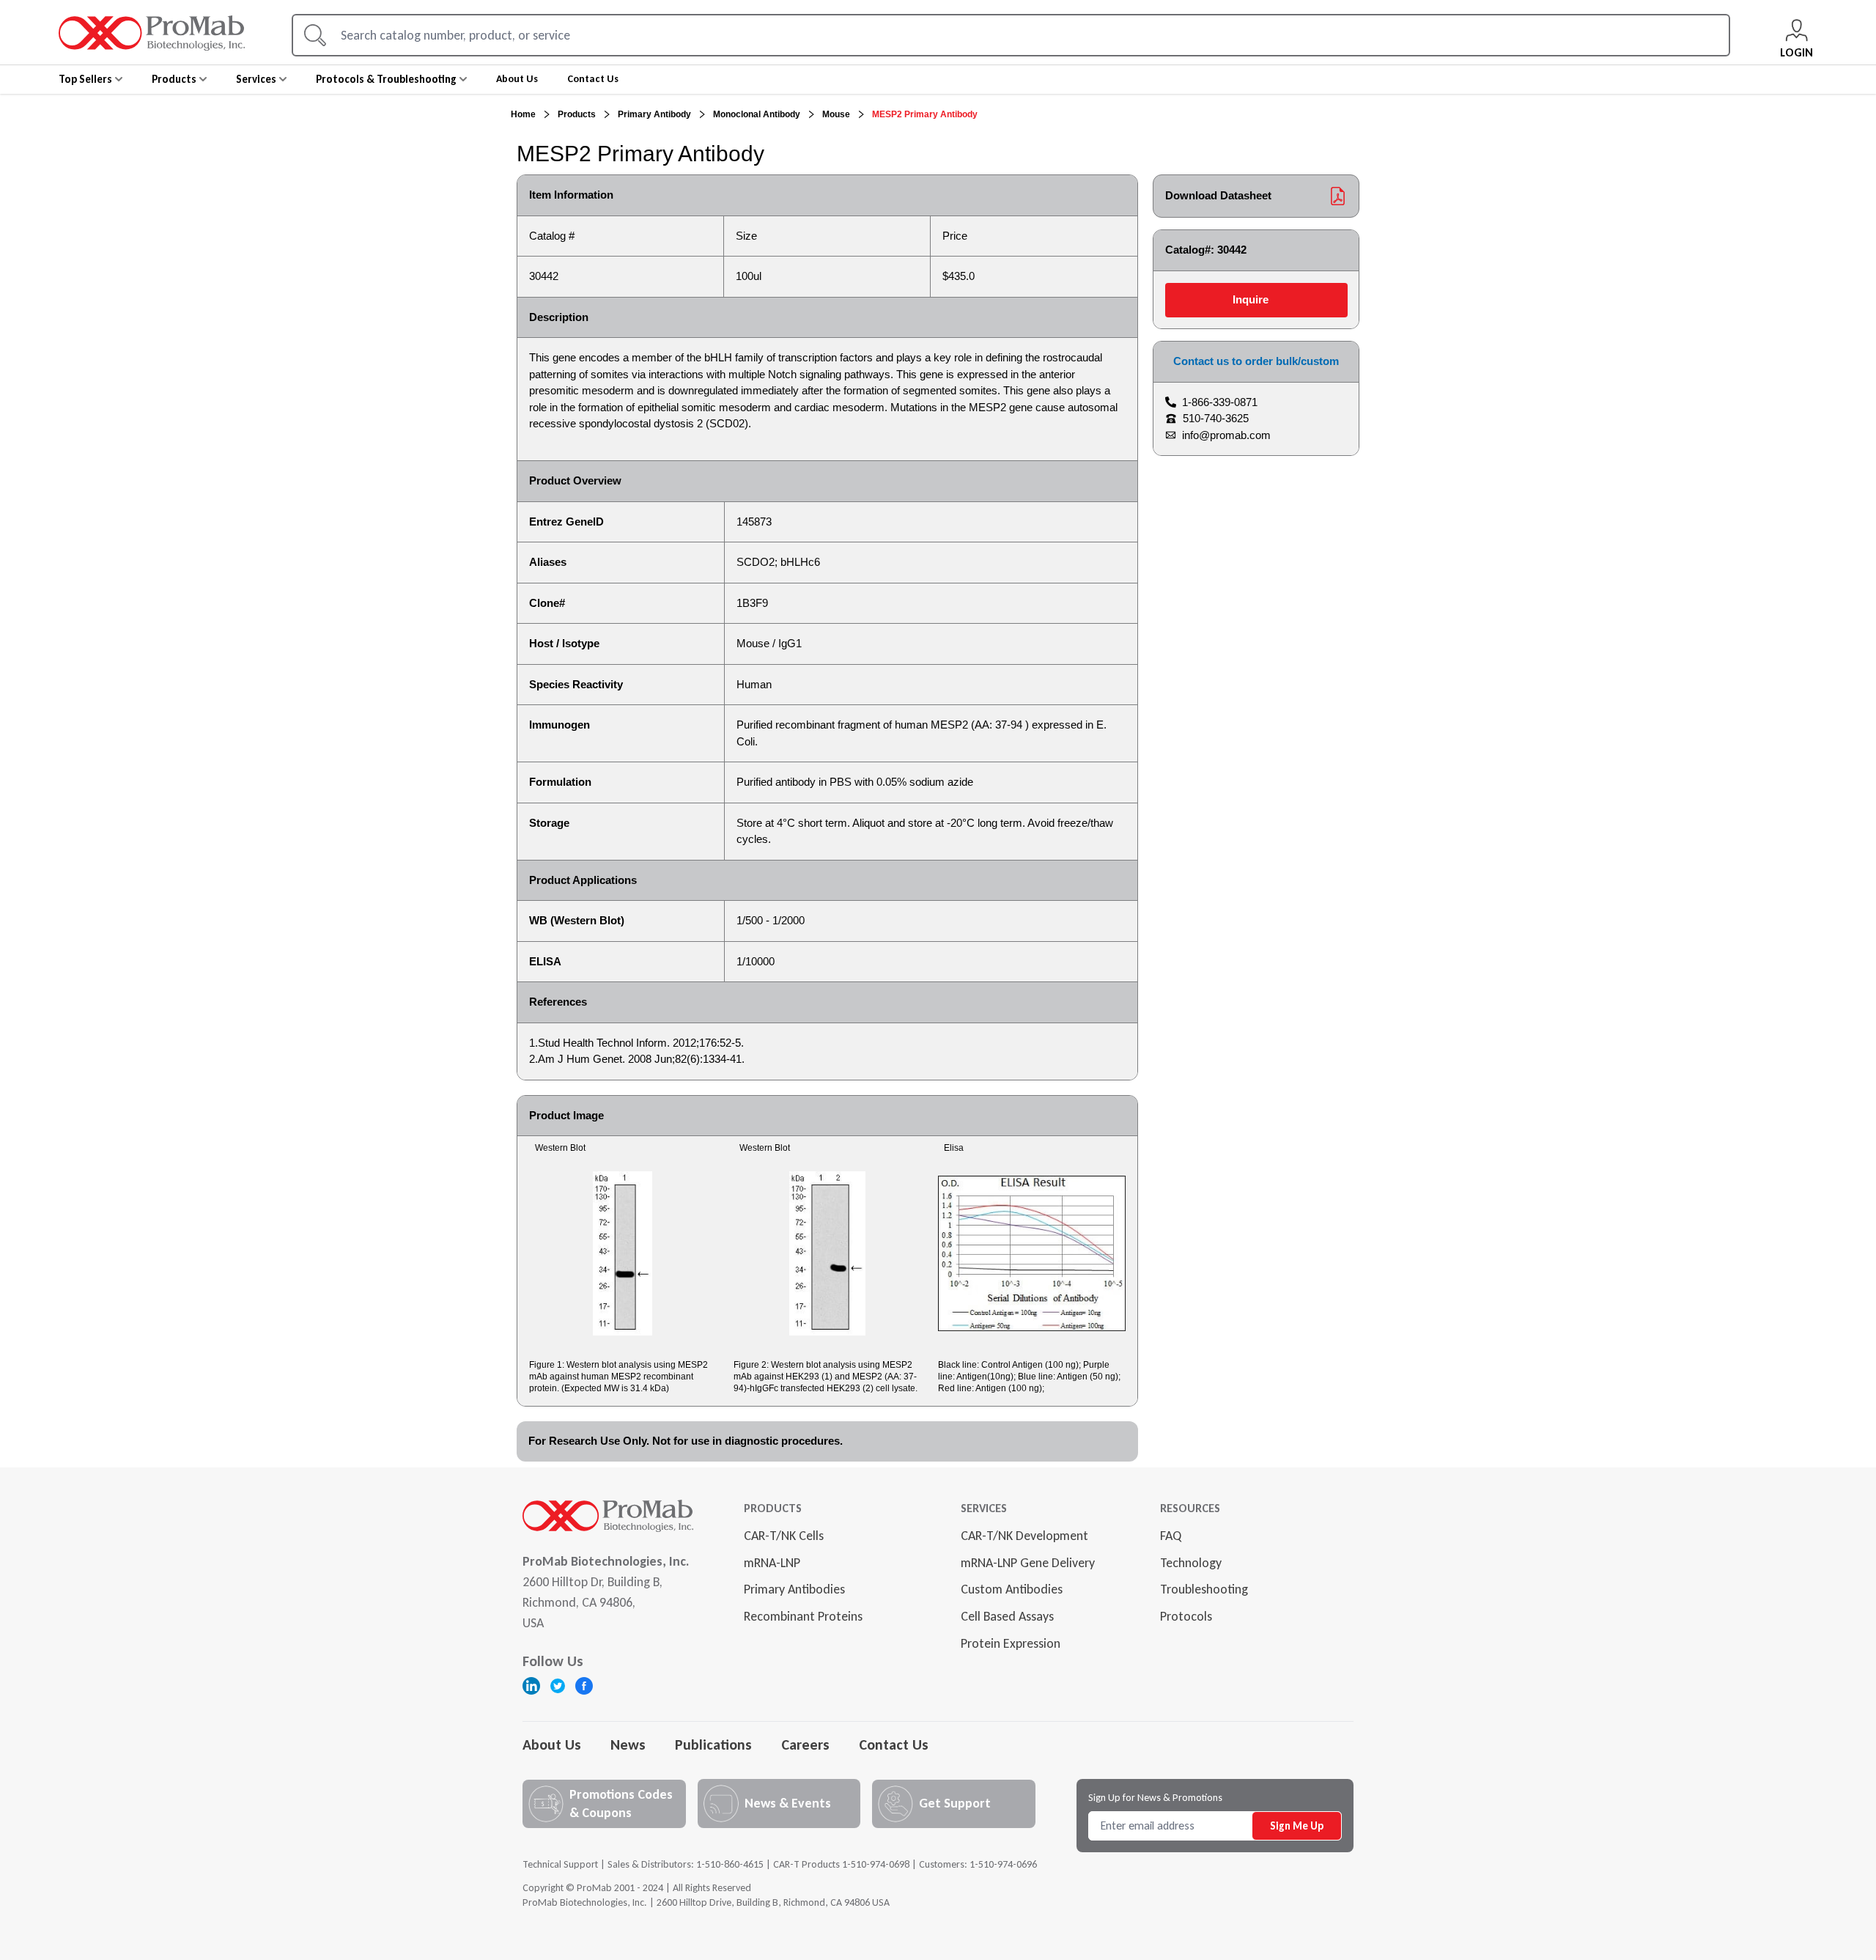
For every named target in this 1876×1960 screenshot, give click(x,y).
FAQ (1171, 1536)
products (577, 114)
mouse (836, 114)
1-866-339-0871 (1220, 402)
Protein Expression (1011, 1643)
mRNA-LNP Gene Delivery (1028, 1563)
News (628, 1745)
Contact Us (894, 1745)
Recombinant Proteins (803, 1616)
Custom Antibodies (1012, 1589)
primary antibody (654, 114)
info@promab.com (1226, 435)
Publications (713, 1745)
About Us (552, 1745)
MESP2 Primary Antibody (925, 114)
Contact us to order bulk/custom (1256, 361)
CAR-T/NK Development (1024, 1536)
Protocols (1186, 1616)
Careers (805, 1745)
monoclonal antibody (757, 114)
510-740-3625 (1216, 418)
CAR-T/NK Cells (784, 1536)
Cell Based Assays (1007, 1616)
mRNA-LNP (772, 1563)
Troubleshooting (1204, 1589)
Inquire (1251, 299)
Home (523, 114)
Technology (1191, 1563)
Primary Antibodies (794, 1589)
